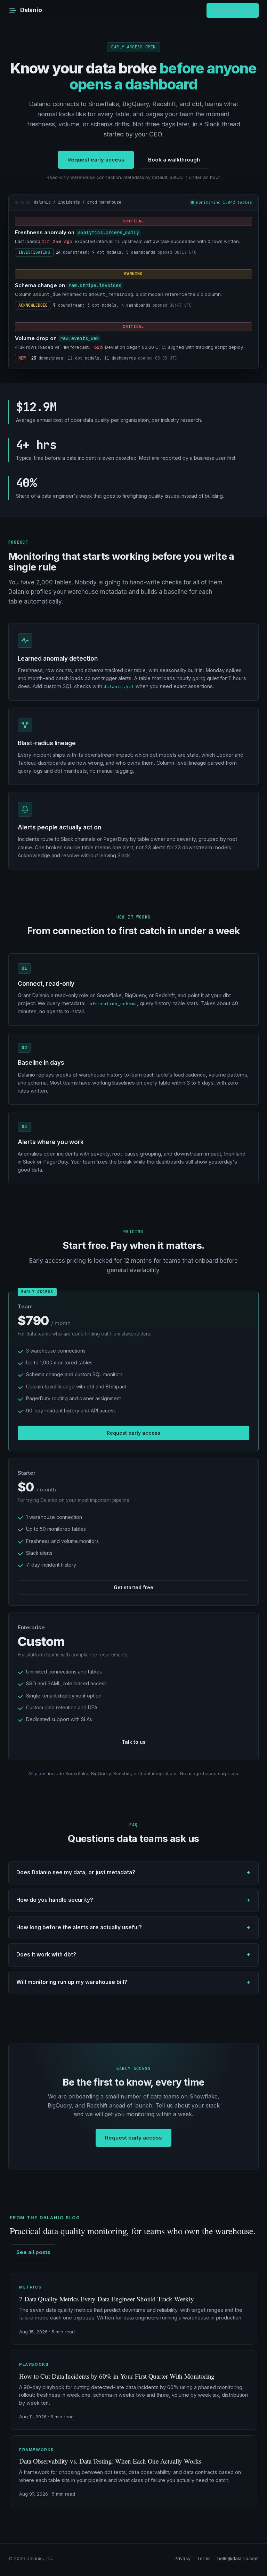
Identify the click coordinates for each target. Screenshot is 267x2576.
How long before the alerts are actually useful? (79, 1927)
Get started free (133, 1587)
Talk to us (134, 1742)
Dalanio (31, 10)
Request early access (96, 160)
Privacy (183, 2558)
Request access (233, 10)
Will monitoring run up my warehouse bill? (72, 1982)
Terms (204, 2558)
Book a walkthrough (174, 160)
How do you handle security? (55, 1900)
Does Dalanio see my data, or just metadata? (76, 1872)
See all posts (33, 2252)
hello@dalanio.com (238, 2558)
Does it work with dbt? (46, 1955)
